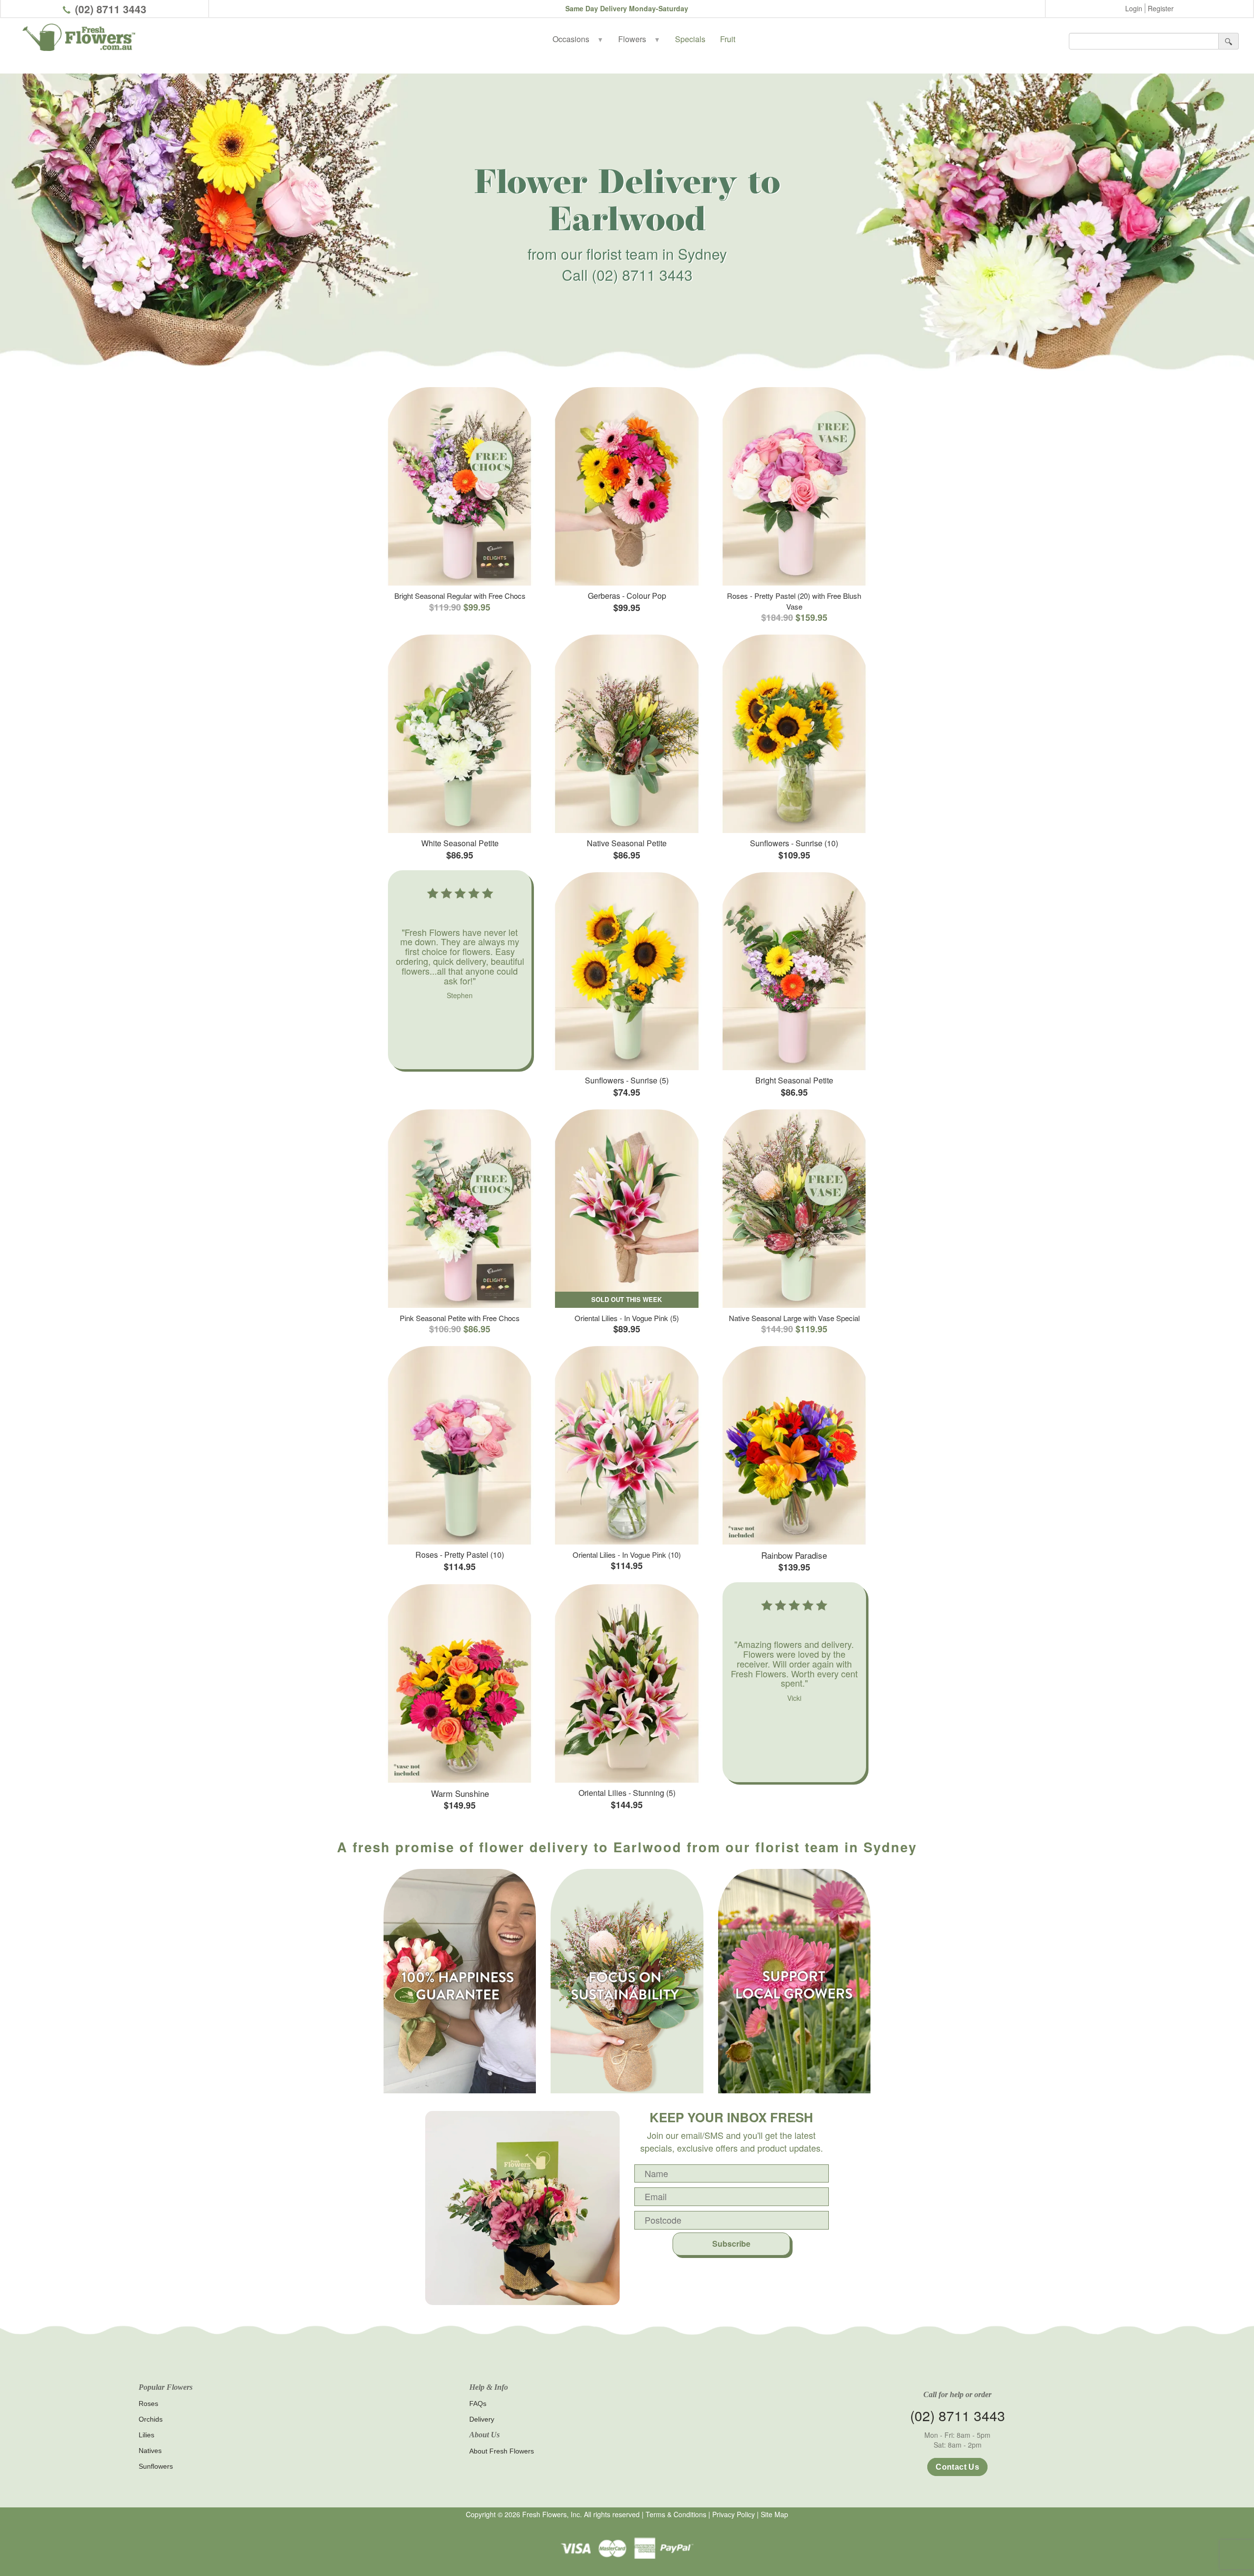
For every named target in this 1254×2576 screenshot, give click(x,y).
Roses (148, 2404)
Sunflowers (156, 2466)
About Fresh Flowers (502, 2451)
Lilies (146, 2435)
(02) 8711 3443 (111, 9)
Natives (150, 2451)
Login (1134, 8)
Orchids (151, 2419)
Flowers (639, 39)
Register (1161, 8)
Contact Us (957, 2467)
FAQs (478, 2404)
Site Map (774, 2514)
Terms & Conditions (676, 2514)
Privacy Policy (734, 2514)
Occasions (578, 39)
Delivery (482, 2419)
